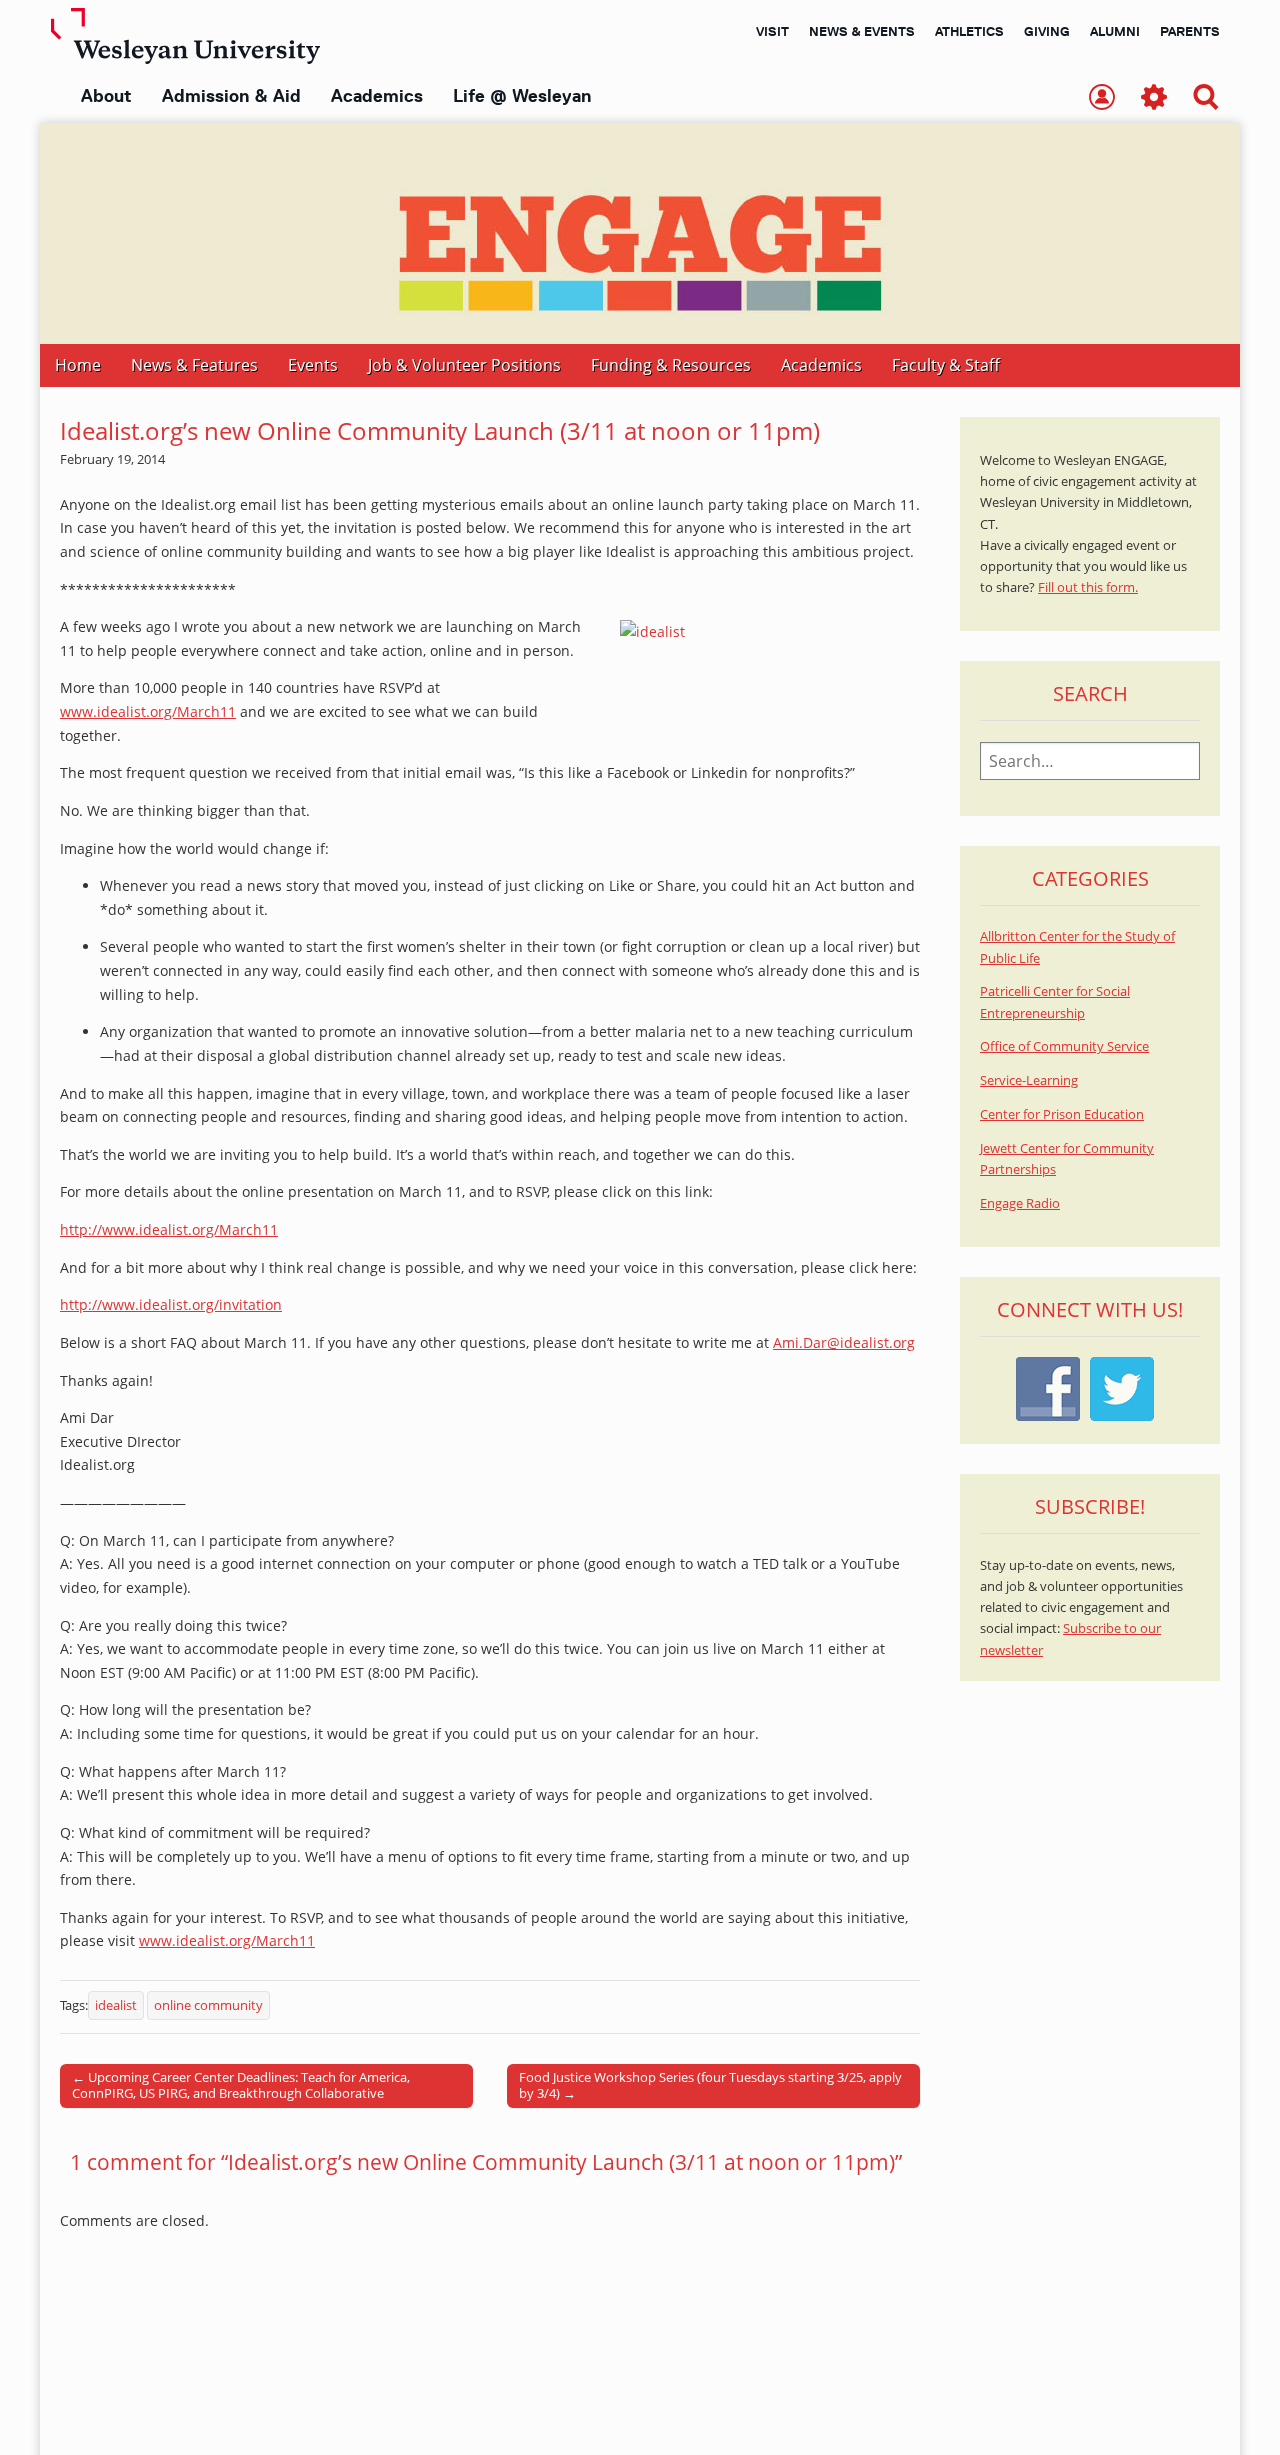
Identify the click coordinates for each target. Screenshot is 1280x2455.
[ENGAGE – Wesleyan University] (640, 233)
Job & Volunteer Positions (464, 365)
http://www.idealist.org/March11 (169, 1229)
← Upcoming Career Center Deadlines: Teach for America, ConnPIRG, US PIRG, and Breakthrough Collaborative (241, 2085)
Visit (772, 31)
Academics (377, 96)
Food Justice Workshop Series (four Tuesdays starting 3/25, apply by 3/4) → (710, 2085)
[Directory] (1102, 98)
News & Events (862, 31)
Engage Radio (1020, 1203)
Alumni (1115, 31)
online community (208, 2005)
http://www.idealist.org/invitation (171, 1304)
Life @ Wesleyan (522, 96)
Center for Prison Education (1062, 1114)
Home (78, 365)
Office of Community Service (1064, 1046)
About (106, 96)
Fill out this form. (1088, 587)
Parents (1190, 31)
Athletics (969, 31)
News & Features (194, 365)
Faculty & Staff (946, 365)
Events (313, 365)
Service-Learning (1029, 1080)
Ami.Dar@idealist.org (844, 1342)
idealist (116, 2005)
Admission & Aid (231, 96)
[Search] (1206, 98)
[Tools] (1154, 98)
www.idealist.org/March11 (148, 711)
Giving (1047, 31)
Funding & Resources (671, 365)
